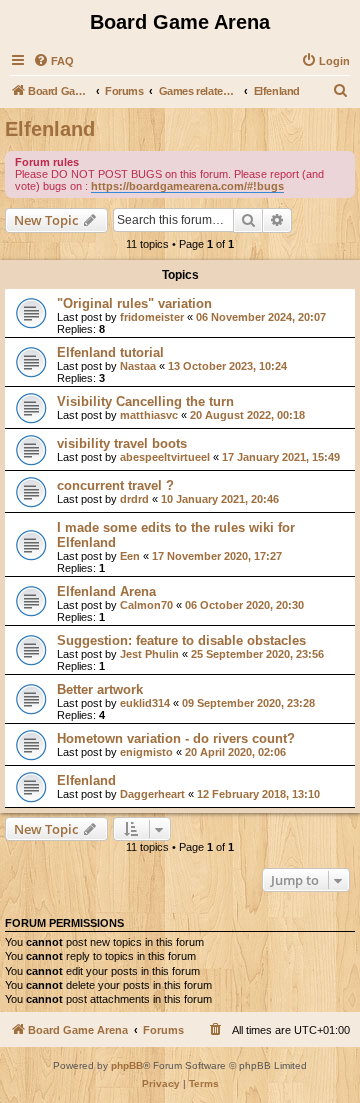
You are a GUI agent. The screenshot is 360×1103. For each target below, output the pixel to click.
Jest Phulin (149, 654)
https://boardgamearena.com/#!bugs (187, 186)
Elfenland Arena (106, 591)
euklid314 (145, 703)
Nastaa (138, 366)
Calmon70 (146, 605)
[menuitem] (53, 61)
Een (130, 556)
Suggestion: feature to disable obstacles (181, 640)
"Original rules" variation (134, 303)
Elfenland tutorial (110, 352)
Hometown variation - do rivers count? (176, 738)
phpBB (127, 1065)
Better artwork (100, 689)
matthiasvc (149, 415)
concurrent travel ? (115, 485)
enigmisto (146, 752)
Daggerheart (152, 794)
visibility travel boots (122, 443)
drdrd (134, 499)
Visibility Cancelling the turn (145, 401)
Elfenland (50, 129)
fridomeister (152, 317)
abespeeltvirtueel (165, 457)
